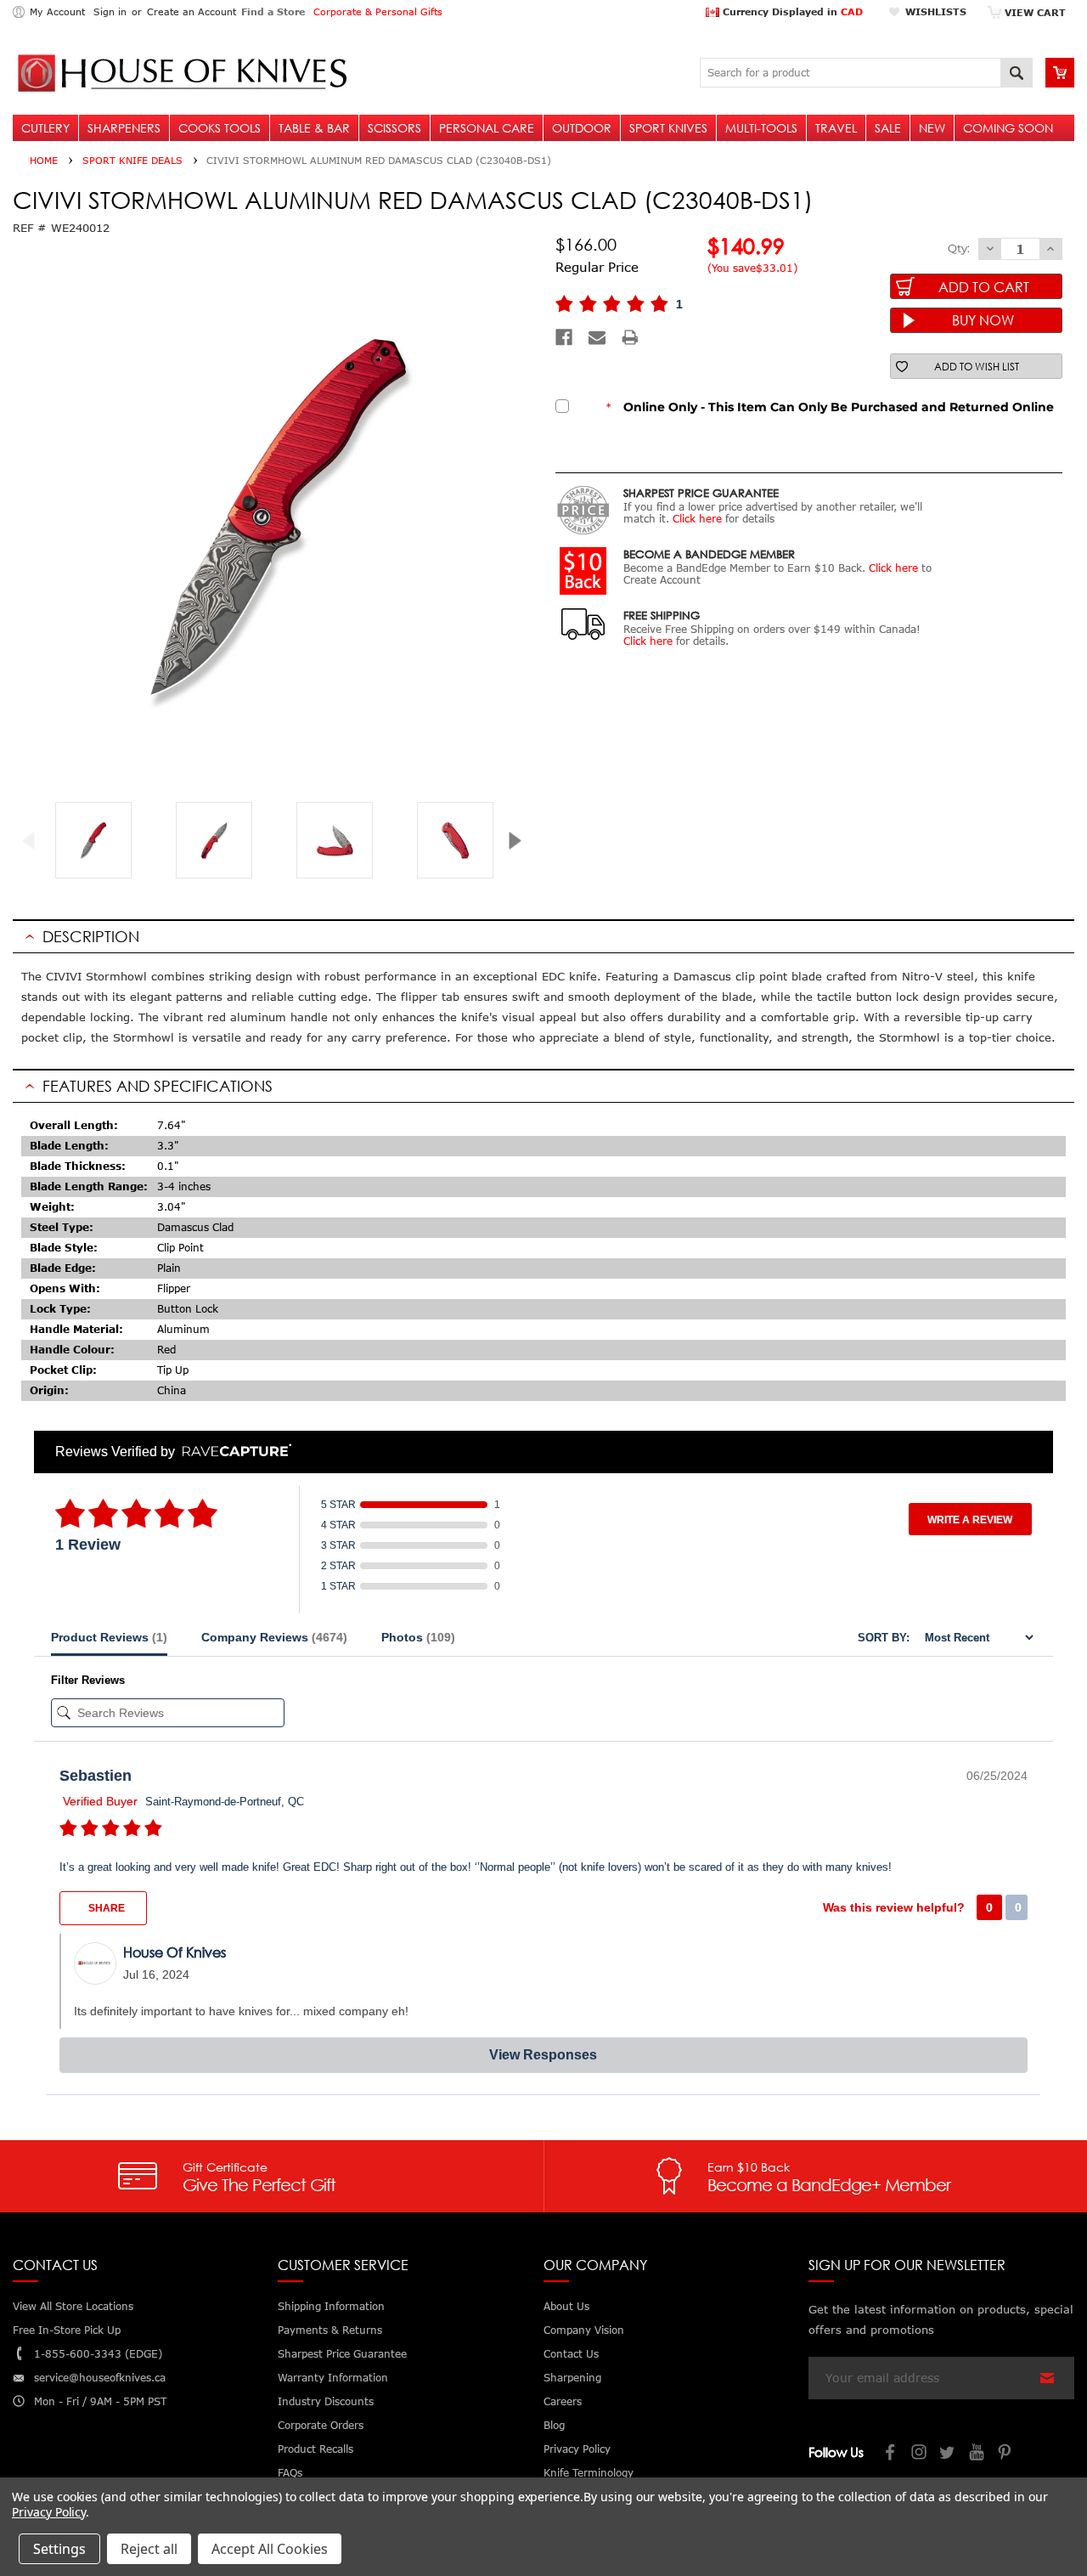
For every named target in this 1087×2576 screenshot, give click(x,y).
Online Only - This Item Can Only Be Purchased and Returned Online (830, 407)
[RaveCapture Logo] (233, 1452)
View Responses (543, 2055)
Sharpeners (124, 128)
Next (521, 841)
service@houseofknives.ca (100, 2378)
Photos (418, 1637)
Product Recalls (315, 2449)
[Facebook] (564, 337)
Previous (35, 841)
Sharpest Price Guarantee (342, 2354)
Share (105, 1908)
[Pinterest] (1006, 2454)
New (932, 128)
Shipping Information (331, 2306)
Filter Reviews (88, 1680)
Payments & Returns (330, 2330)
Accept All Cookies (270, 2549)
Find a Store (273, 11)
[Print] (630, 337)
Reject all (149, 2549)
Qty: (959, 248)
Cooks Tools (220, 128)
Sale (888, 128)
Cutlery (45, 128)
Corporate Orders (321, 2425)
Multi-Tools (761, 128)
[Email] (597, 337)
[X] (949, 2454)
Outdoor (582, 128)
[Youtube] (977, 2454)
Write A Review (970, 1520)
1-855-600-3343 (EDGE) (98, 2354)
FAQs (290, 2473)
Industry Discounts (326, 2401)
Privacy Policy (49, 2512)
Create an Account (191, 11)
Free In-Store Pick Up (67, 2330)
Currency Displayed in (791, 11)
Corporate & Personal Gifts (378, 11)
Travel (836, 128)
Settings (59, 2549)
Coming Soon (1008, 128)
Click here (697, 519)
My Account (57, 11)
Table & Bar (314, 128)
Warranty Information (333, 2378)
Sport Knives (668, 128)
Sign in (110, 11)
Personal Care (487, 128)
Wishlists (936, 11)
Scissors (394, 128)
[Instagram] (920, 2454)
